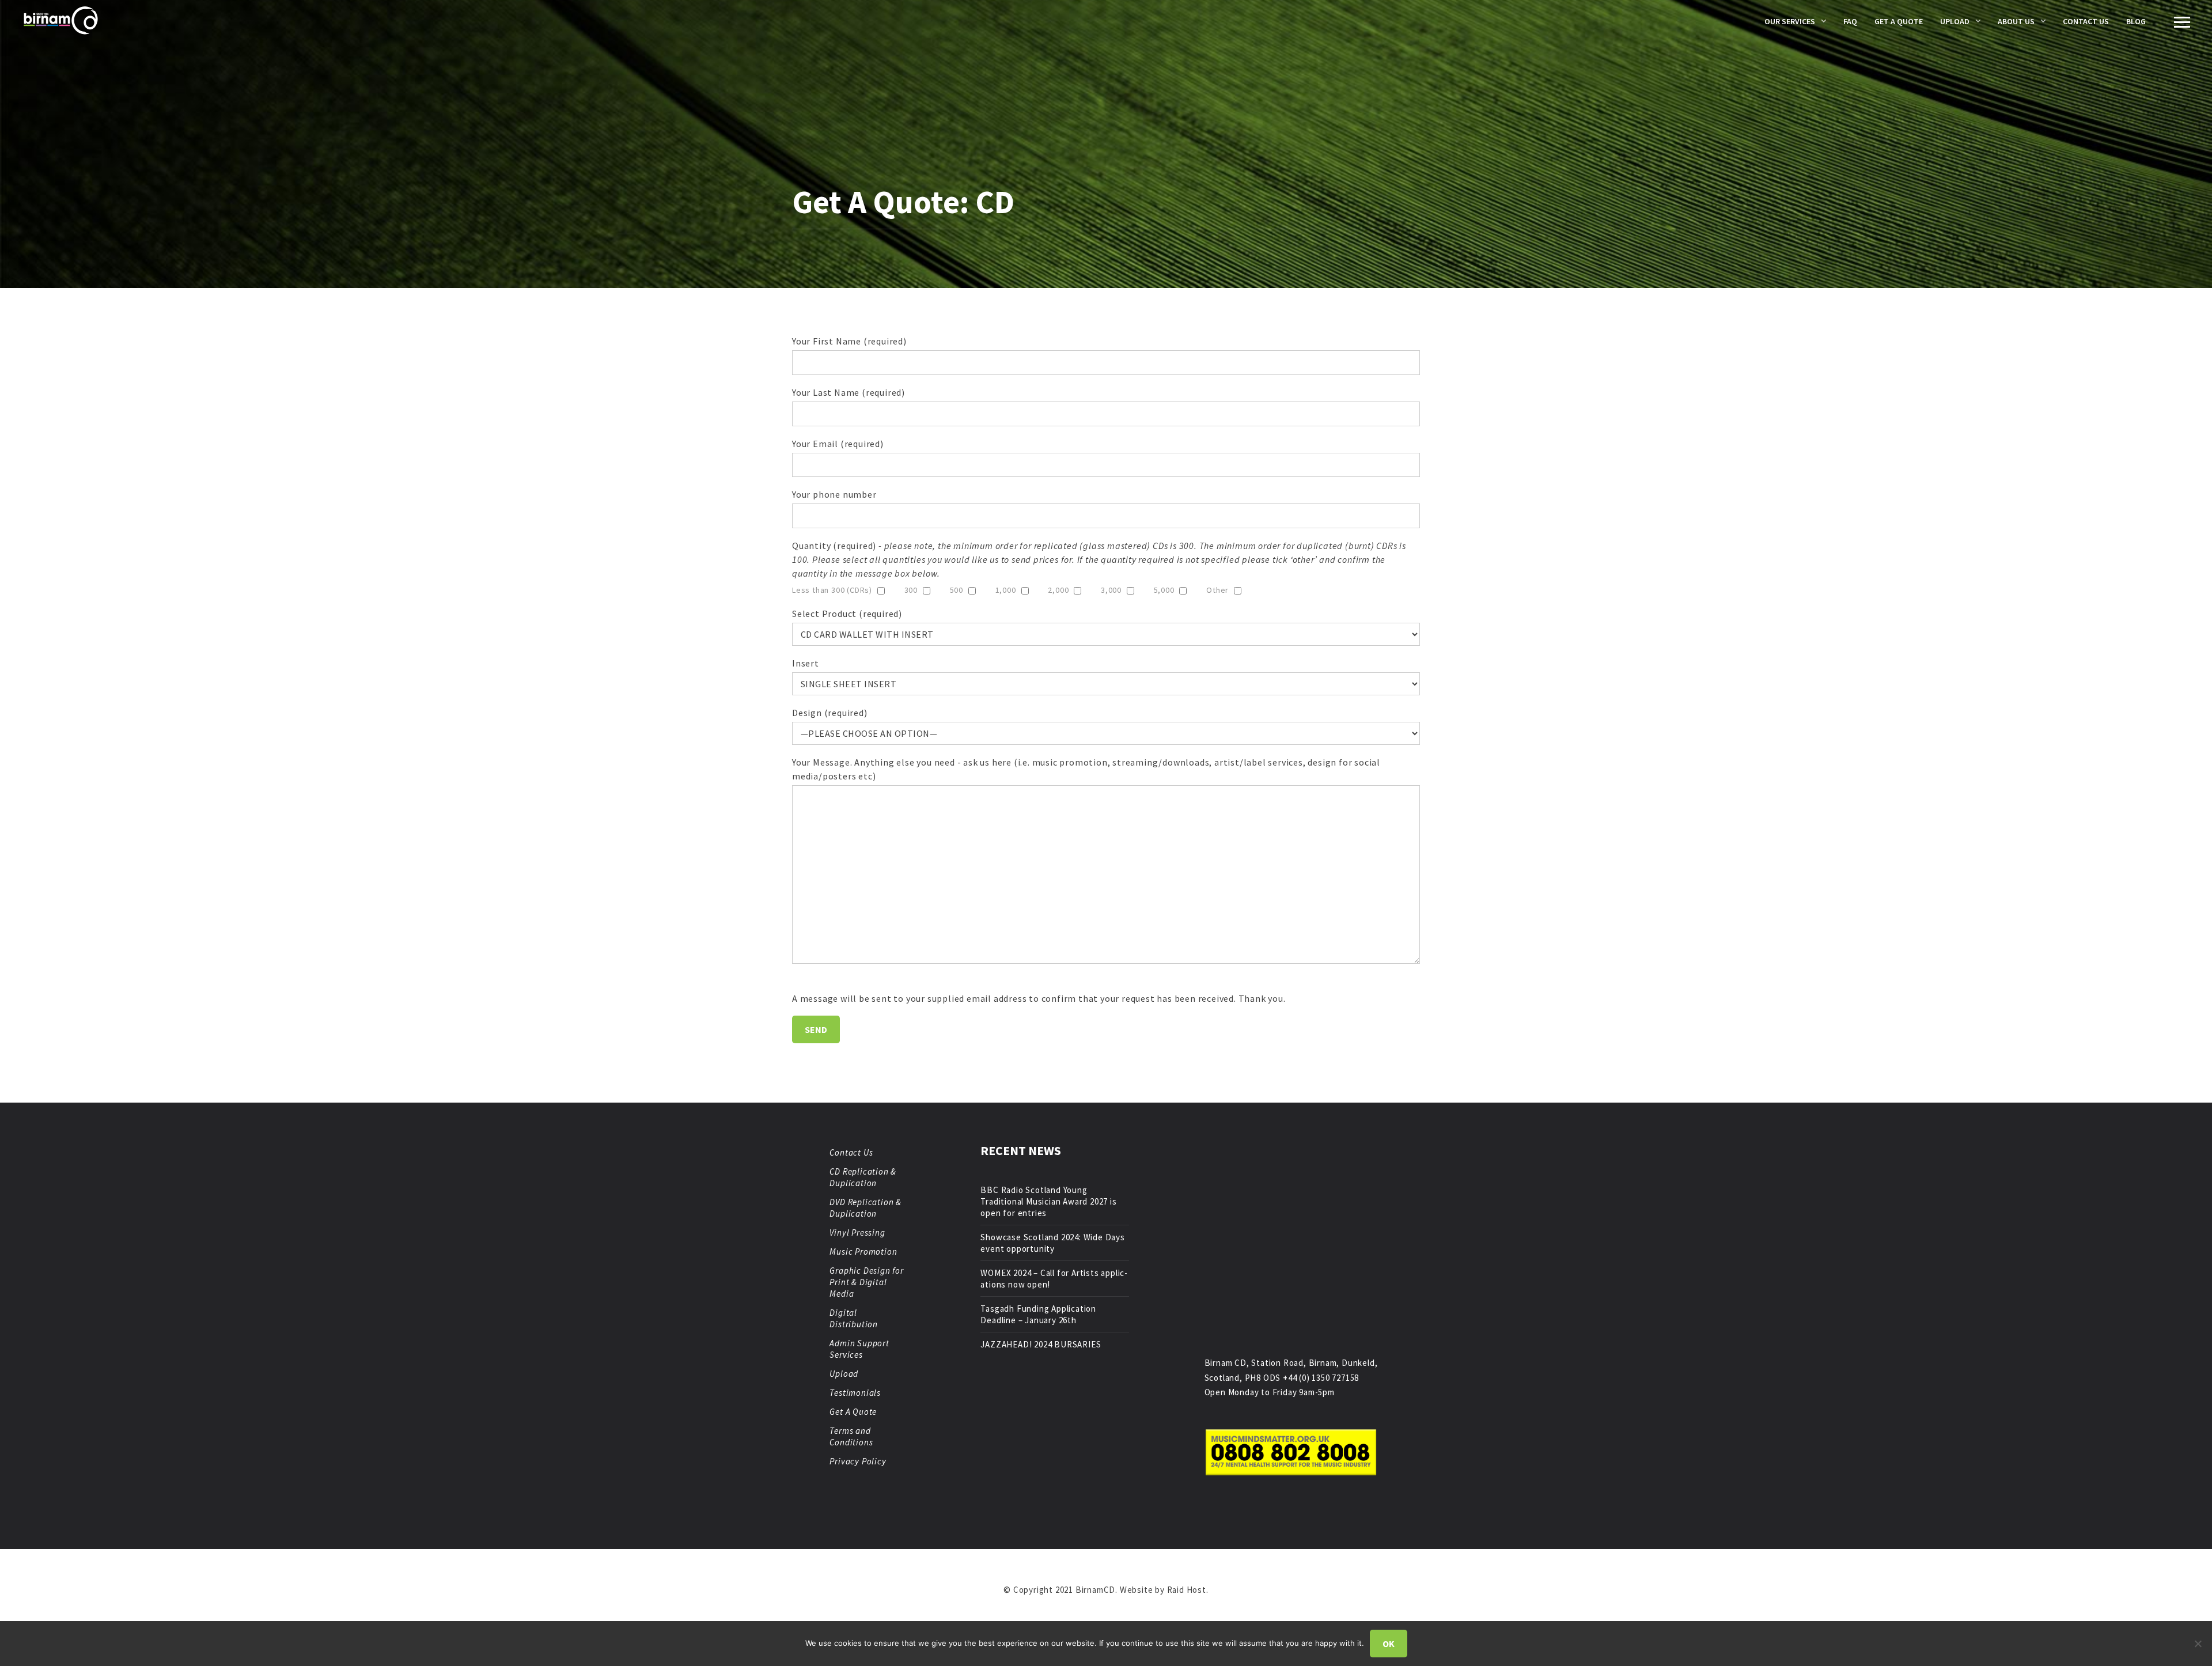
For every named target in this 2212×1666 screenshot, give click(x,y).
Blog (2136, 21)
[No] (2198, 1644)
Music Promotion (863, 1252)
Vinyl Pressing (857, 1233)
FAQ (1850, 21)
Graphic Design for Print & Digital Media (866, 1282)
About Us (2016, 21)
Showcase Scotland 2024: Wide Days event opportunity (1052, 1243)
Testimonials (855, 1393)
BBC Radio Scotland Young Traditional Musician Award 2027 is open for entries (1048, 1201)
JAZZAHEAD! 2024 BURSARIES (1041, 1344)
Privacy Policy (858, 1461)
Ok (1389, 1644)
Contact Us (2086, 21)
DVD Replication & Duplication (866, 1208)
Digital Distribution (854, 1318)
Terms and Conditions (851, 1436)
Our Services (1790, 21)
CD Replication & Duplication (863, 1177)
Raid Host (1187, 1590)
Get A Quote (1899, 21)
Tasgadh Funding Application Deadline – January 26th (1038, 1314)
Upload (1955, 21)
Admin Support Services (859, 1349)
